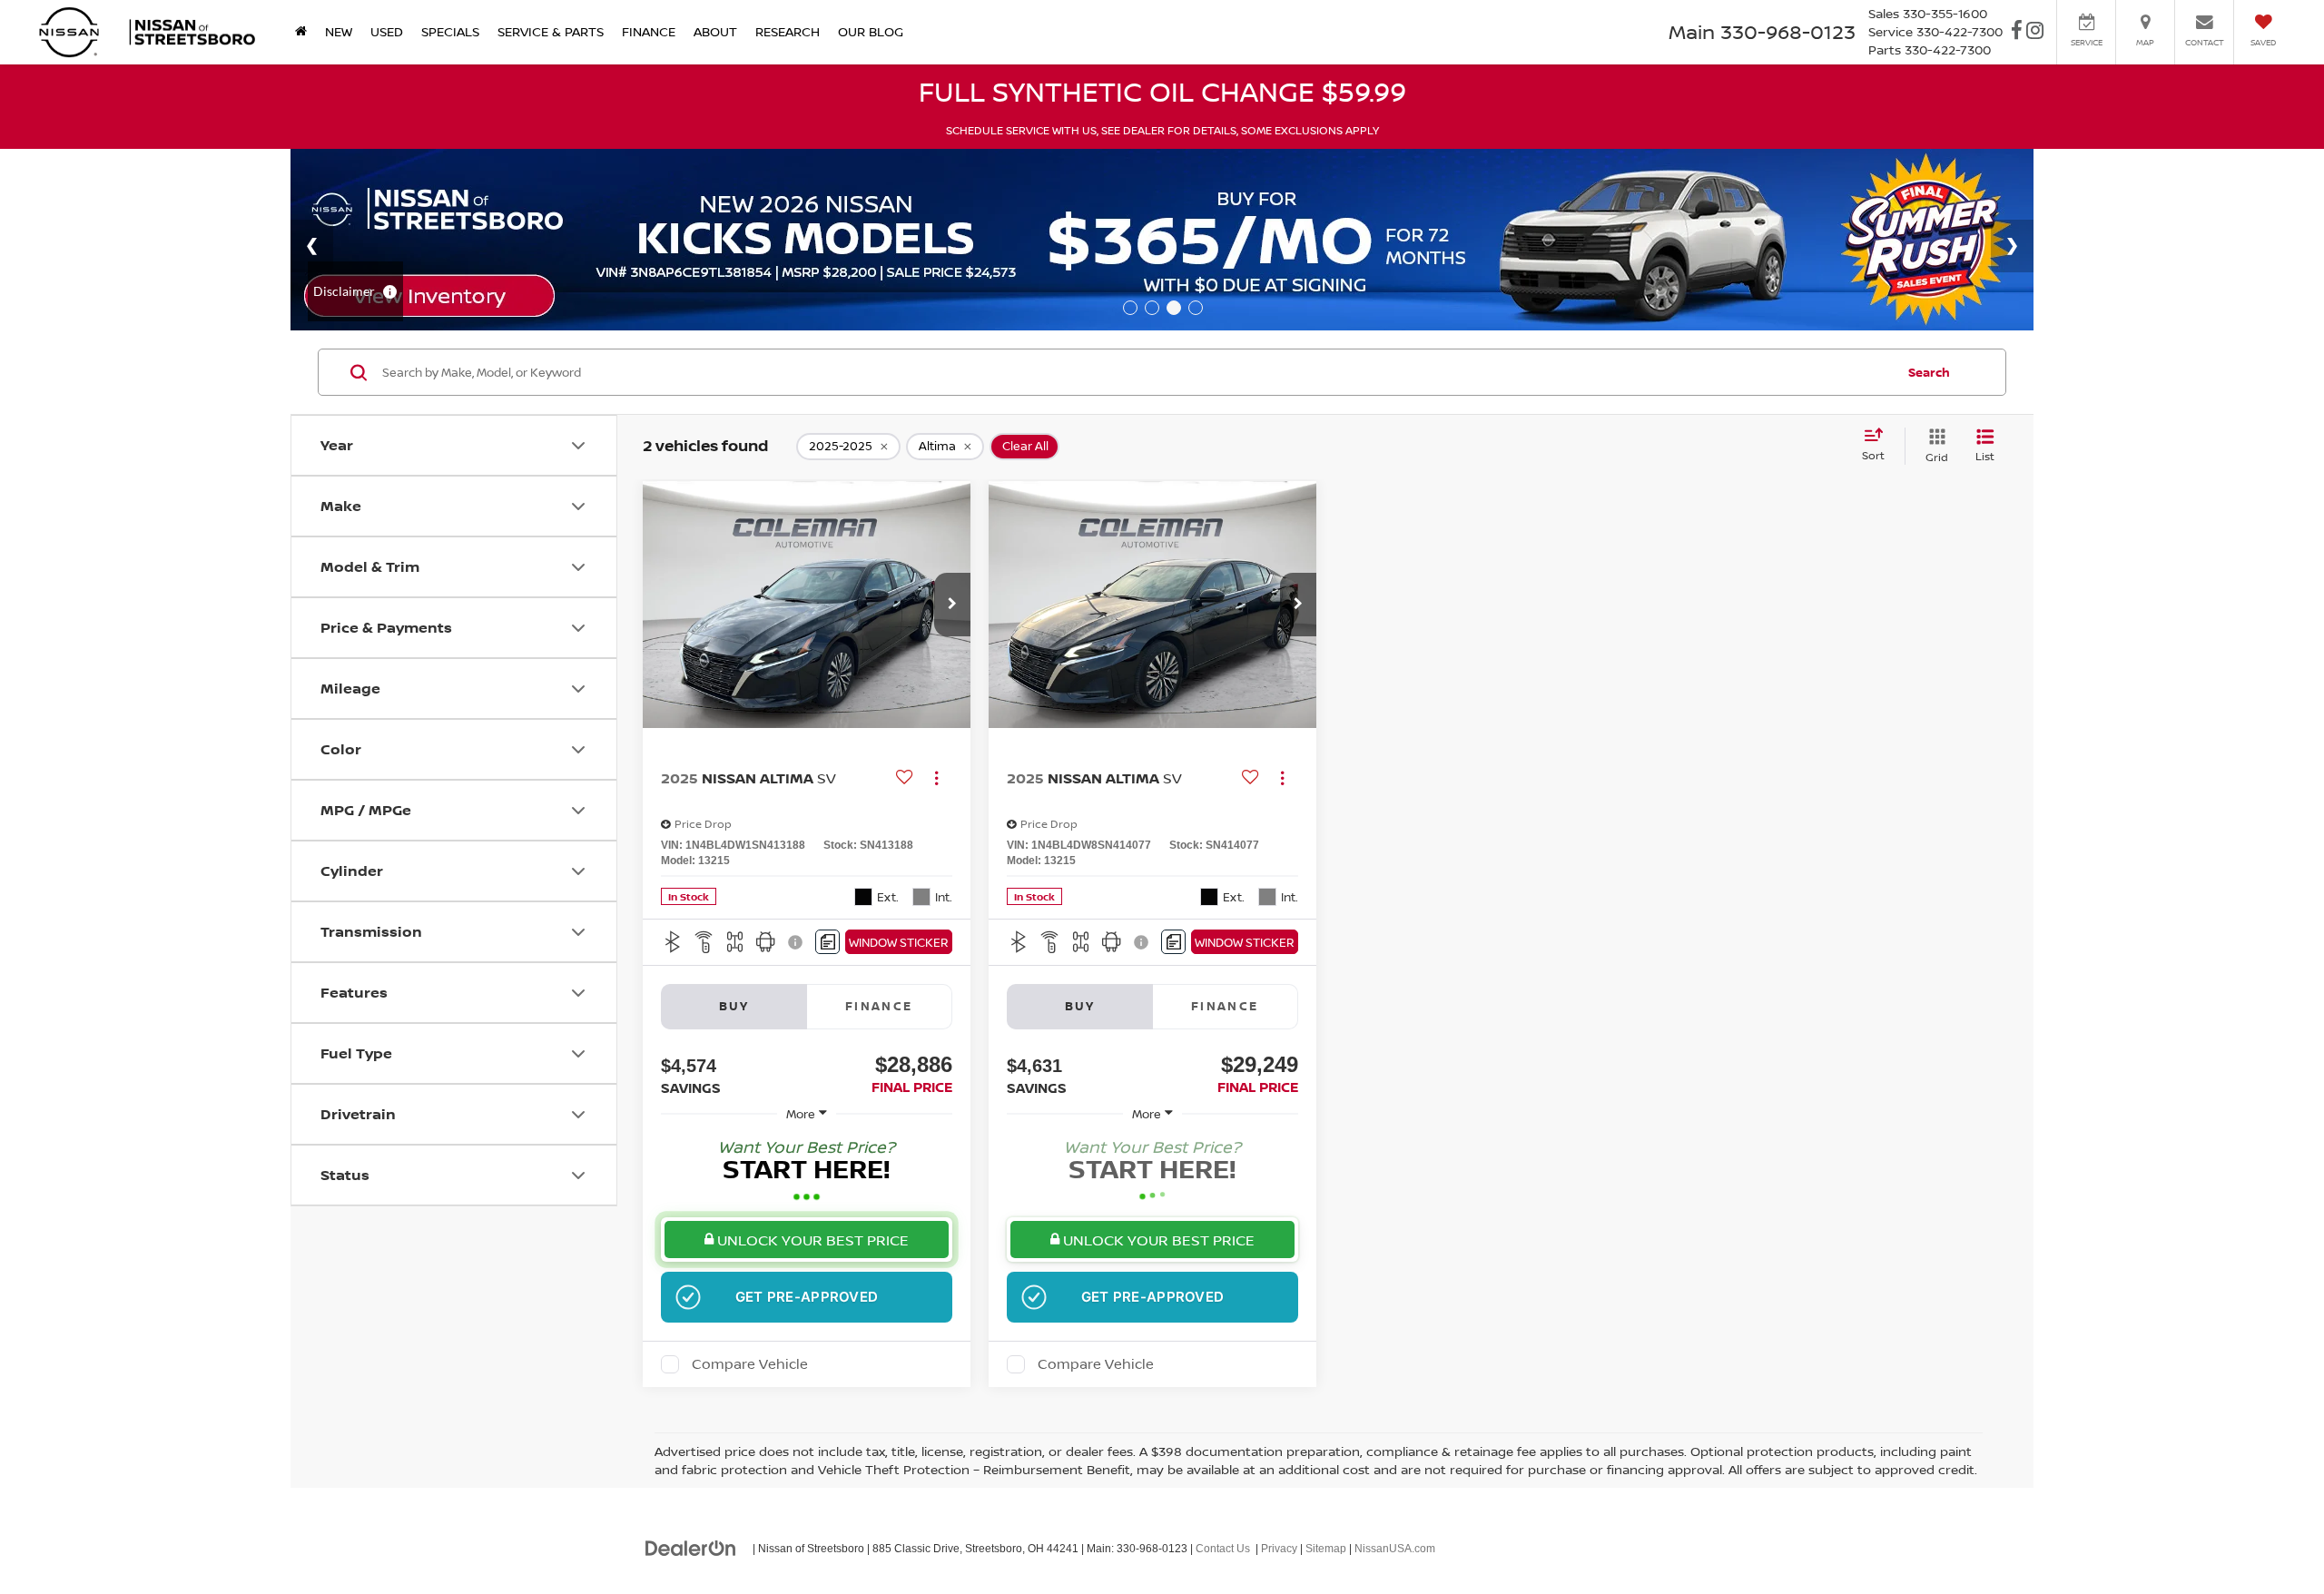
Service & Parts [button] (551, 31)
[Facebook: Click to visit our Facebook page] (2017, 32)
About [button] (715, 31)
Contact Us (1223, 1549)
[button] (952, 605)
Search (1929, 372)
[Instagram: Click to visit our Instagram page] (2035, 32)
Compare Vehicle (750, 1364)
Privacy (1279, 1549)
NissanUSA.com (1395, 1549)
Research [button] (788, 31)
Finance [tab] (879, 1006)
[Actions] (936, 777)
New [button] (339, 31)
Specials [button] (450, 31)
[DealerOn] (691, 1548)
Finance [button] (649, 31)
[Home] (301, 32)
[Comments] (827, 942)
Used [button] (387, 31)
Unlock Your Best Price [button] (811, 1240)
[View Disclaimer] (796, 942)
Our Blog (871, 31)
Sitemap (1326, 1549)
